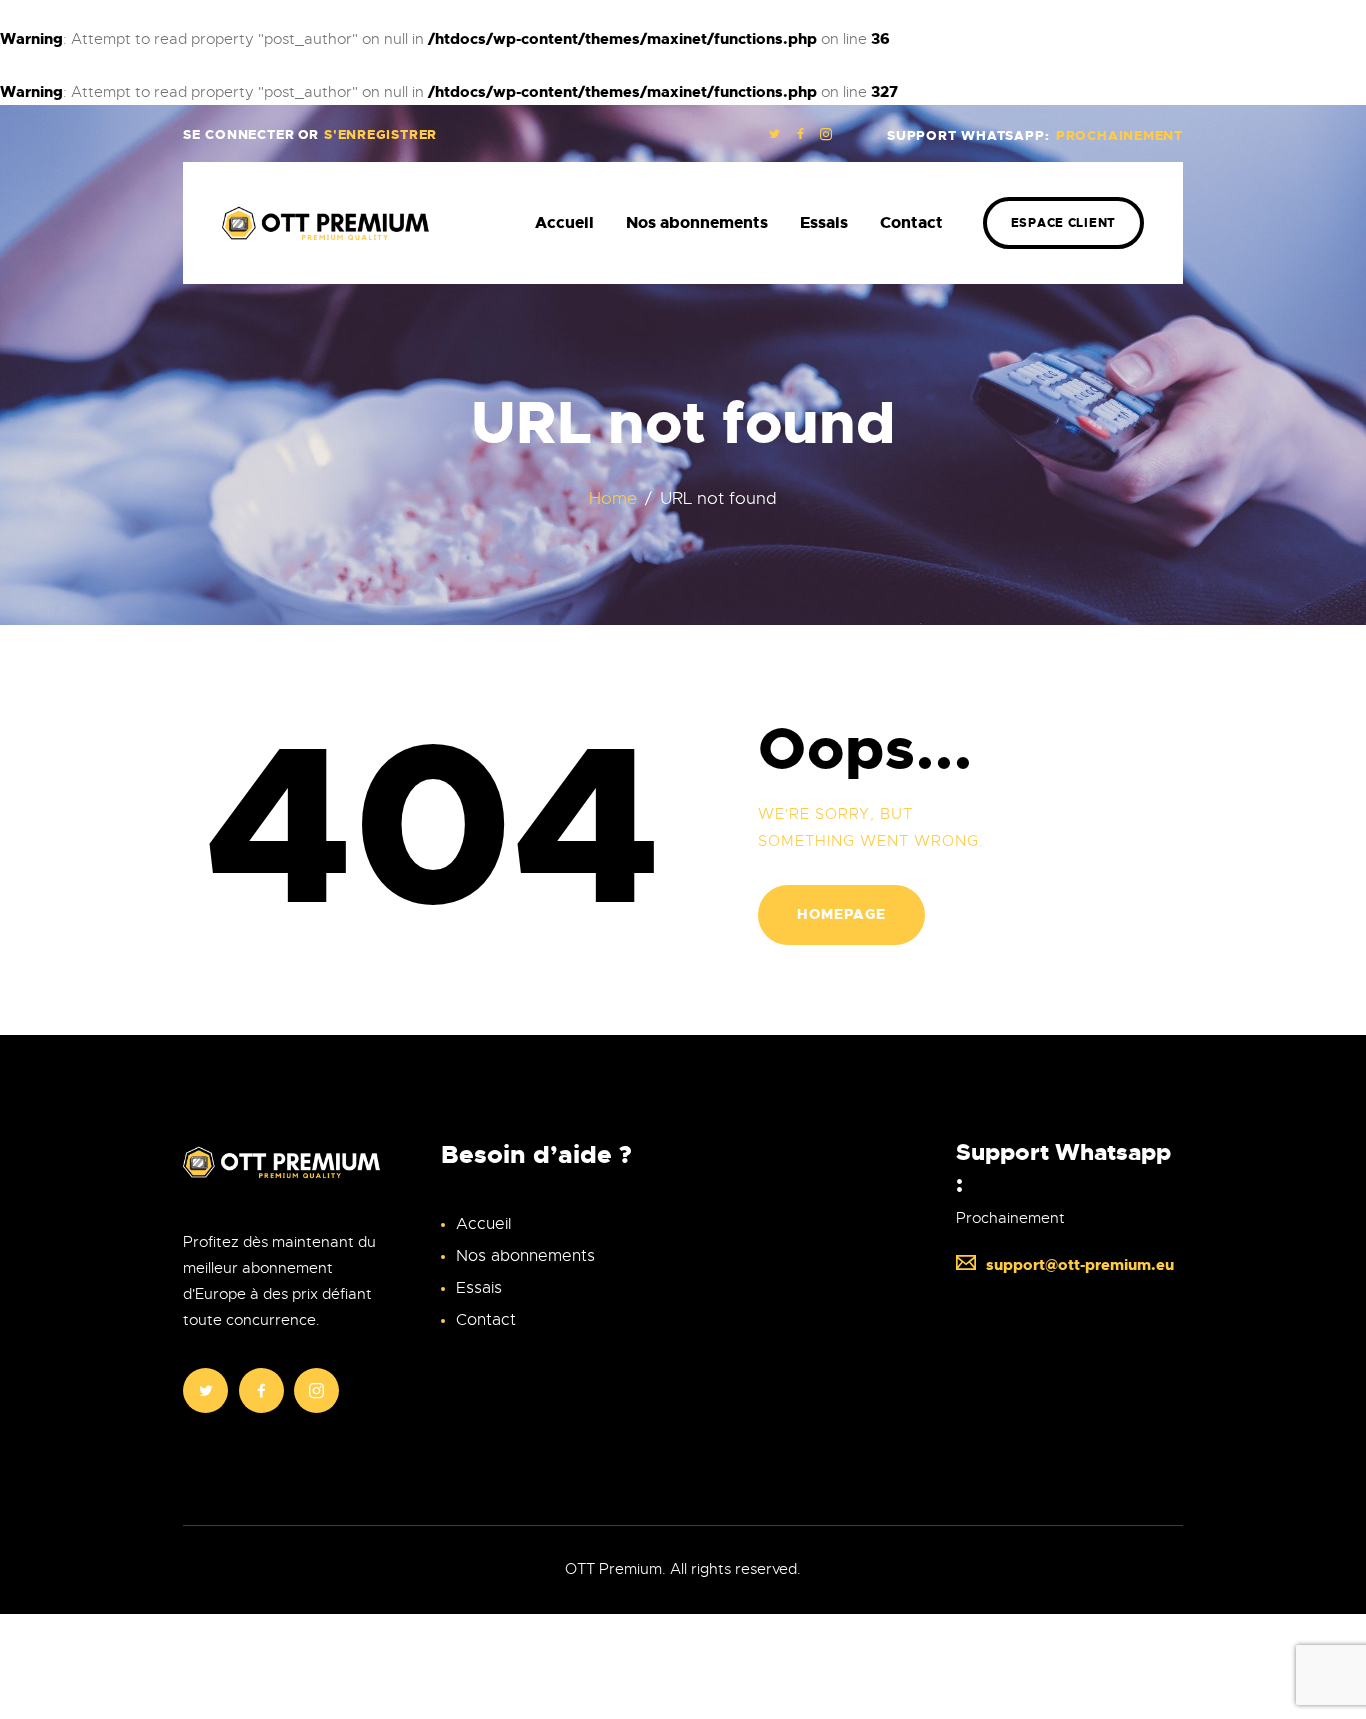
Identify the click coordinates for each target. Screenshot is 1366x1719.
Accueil (483, 1224)
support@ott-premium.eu (1080, 1265)
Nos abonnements (525, 1256)
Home (613, 498)
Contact (486, 1320)
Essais (479, 1288)
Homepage (841, 914)
